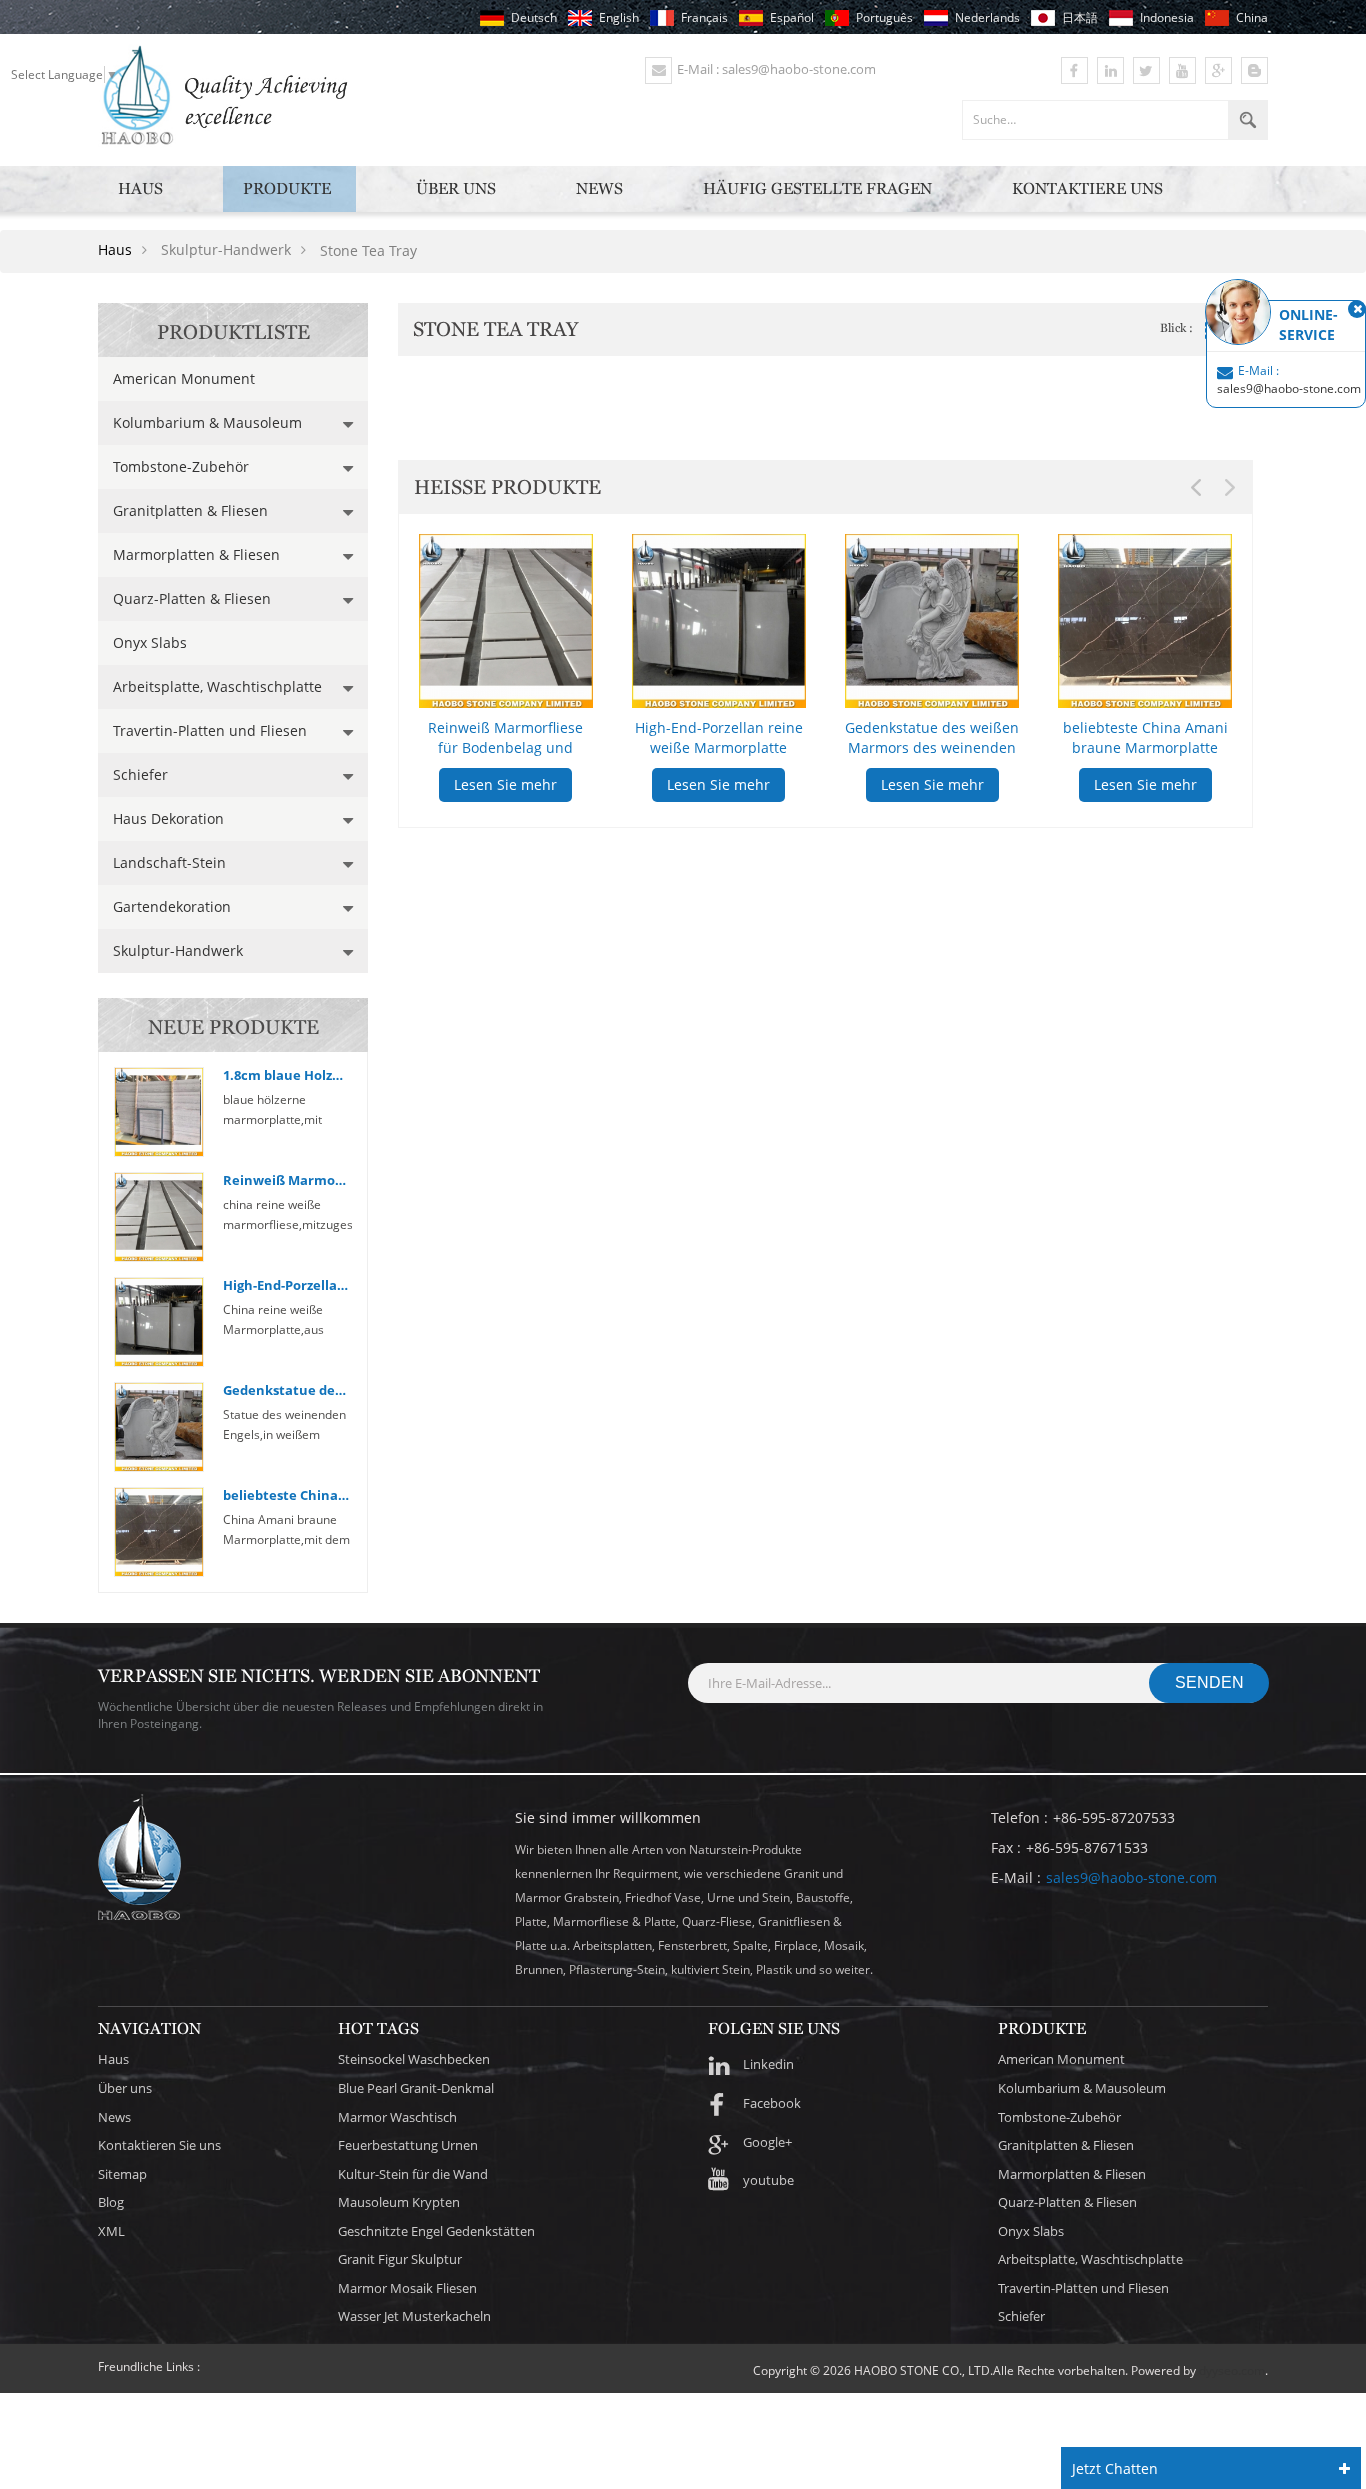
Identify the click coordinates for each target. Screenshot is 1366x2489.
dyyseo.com (1232, 2370)
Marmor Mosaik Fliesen (407, 2288)
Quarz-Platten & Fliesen (192, 598)
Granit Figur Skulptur (400, 2259)
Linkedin (768, 2064)
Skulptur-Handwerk (178, 950)
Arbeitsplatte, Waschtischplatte (217, 686)
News (599, 188)
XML (111, 2231)
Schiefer (140, 774)
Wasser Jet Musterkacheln (414, 2316)
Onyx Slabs (150, 642)
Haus (140, 188)
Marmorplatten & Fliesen (196, 554)
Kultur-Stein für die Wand (413, 2174)
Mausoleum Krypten (399, 2202)
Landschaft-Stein (169, 862)
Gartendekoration (172, 906)
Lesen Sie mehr (505, 784)
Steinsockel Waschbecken (414, 2059)
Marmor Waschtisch (397, 2117)
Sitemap (122, 2174)
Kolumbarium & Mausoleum (207, 422)
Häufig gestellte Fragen (817, 188)
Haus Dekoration (168, 818)
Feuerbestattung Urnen (408, 2145)
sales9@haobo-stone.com (1131, 1877)
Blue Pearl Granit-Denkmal (416, 2088)
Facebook (772, 2103)
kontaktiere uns (1087, 188)
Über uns (456, 188)
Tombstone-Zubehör (181, 466)
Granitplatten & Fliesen (190, 510)
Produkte (287, 188)
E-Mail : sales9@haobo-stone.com (776, 69)
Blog (111, 2202)
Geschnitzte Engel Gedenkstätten (436, 2231)
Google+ (767, 2142)
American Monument (184, 378)
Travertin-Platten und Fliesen (210, 730)
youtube (768, 2180)
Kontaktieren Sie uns (159, 2145)
